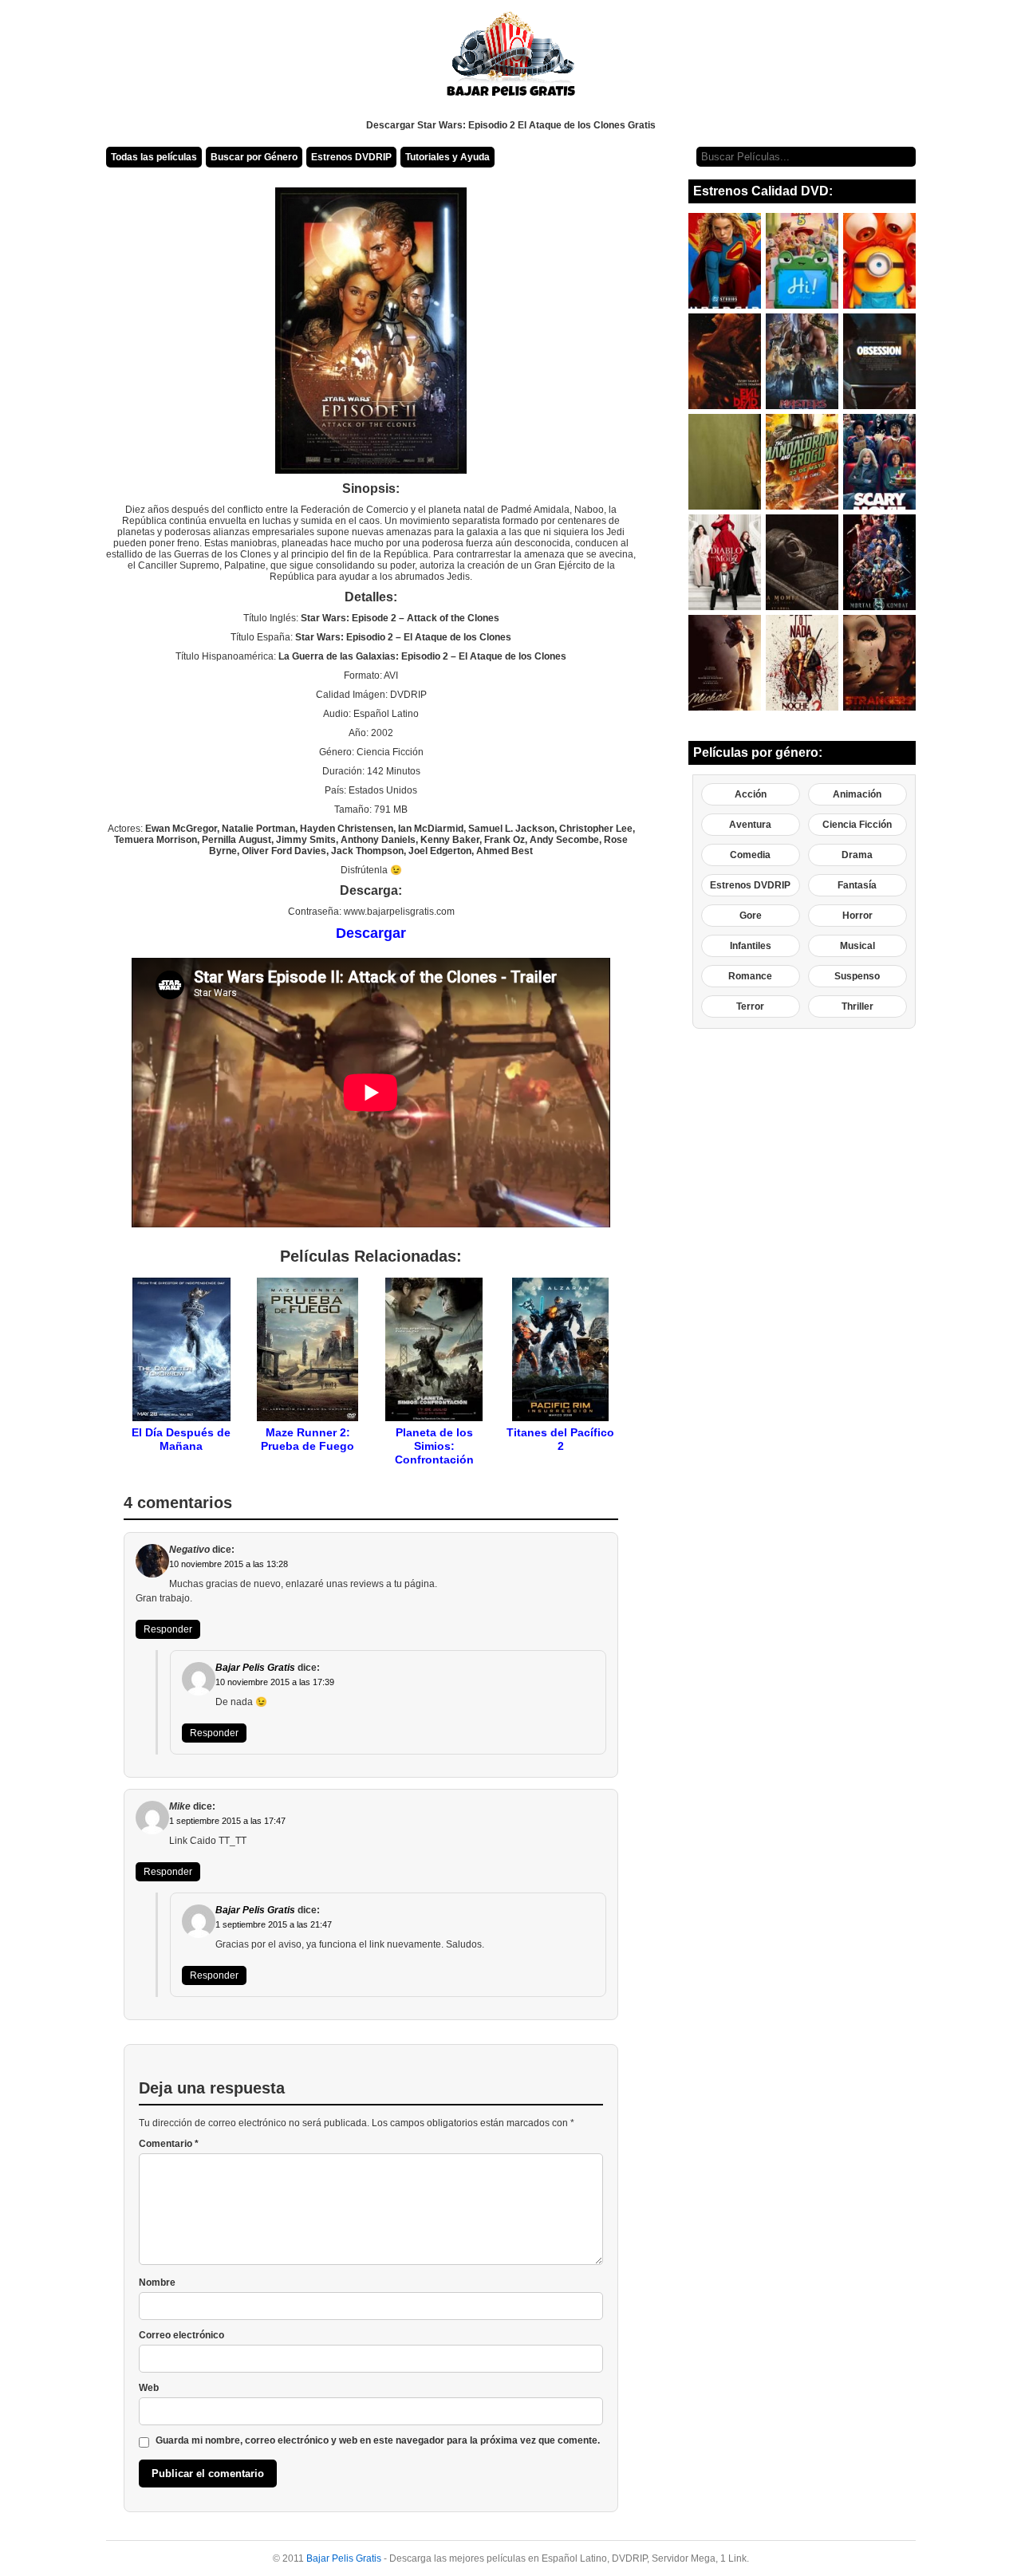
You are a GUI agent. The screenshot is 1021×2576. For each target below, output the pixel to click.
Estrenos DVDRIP (351, 157)
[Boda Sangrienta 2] (802, 663)
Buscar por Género (254, 157)
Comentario (169, 2144)
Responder (168, 1629)
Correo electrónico (181, 2335)
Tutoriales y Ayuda (447, 157)
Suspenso (857, 976)
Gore (751, 916)
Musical (857, 946)
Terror (750, 1006)
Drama (857, 855)
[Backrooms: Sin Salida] (725, 462)
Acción (751, 794)
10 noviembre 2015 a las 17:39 (275, 1682)
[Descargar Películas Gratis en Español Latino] (511, 60)
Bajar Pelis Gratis (255, 1668)
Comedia (750, 855)
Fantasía (857, 885)
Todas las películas (154, 157)
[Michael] (725, 663)
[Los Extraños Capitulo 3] (879, 663)
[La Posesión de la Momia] (802, 562)
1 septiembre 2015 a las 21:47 (274, 1924)
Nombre (157, 2283)
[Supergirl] (725, 261)
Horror (857, 916)
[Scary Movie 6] (879, 462)
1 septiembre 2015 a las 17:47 (227, 1821)
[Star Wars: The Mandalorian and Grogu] (802, 462)
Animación (857, 794)
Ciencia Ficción (857, 825)
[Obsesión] (879, 361)
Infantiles (751, 946)
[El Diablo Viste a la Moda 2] (725, 562)
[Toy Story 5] (802, 261)
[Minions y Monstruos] (879, 261)
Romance (750, 976)
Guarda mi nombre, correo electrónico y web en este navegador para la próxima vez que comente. (378, 2440)
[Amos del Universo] (802, 361)
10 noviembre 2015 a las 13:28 (229, 1564)
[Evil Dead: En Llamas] (725, 361)
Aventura (750, 825)
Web (149, 2388)
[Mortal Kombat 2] (879, 562)
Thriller (857, 1006)
